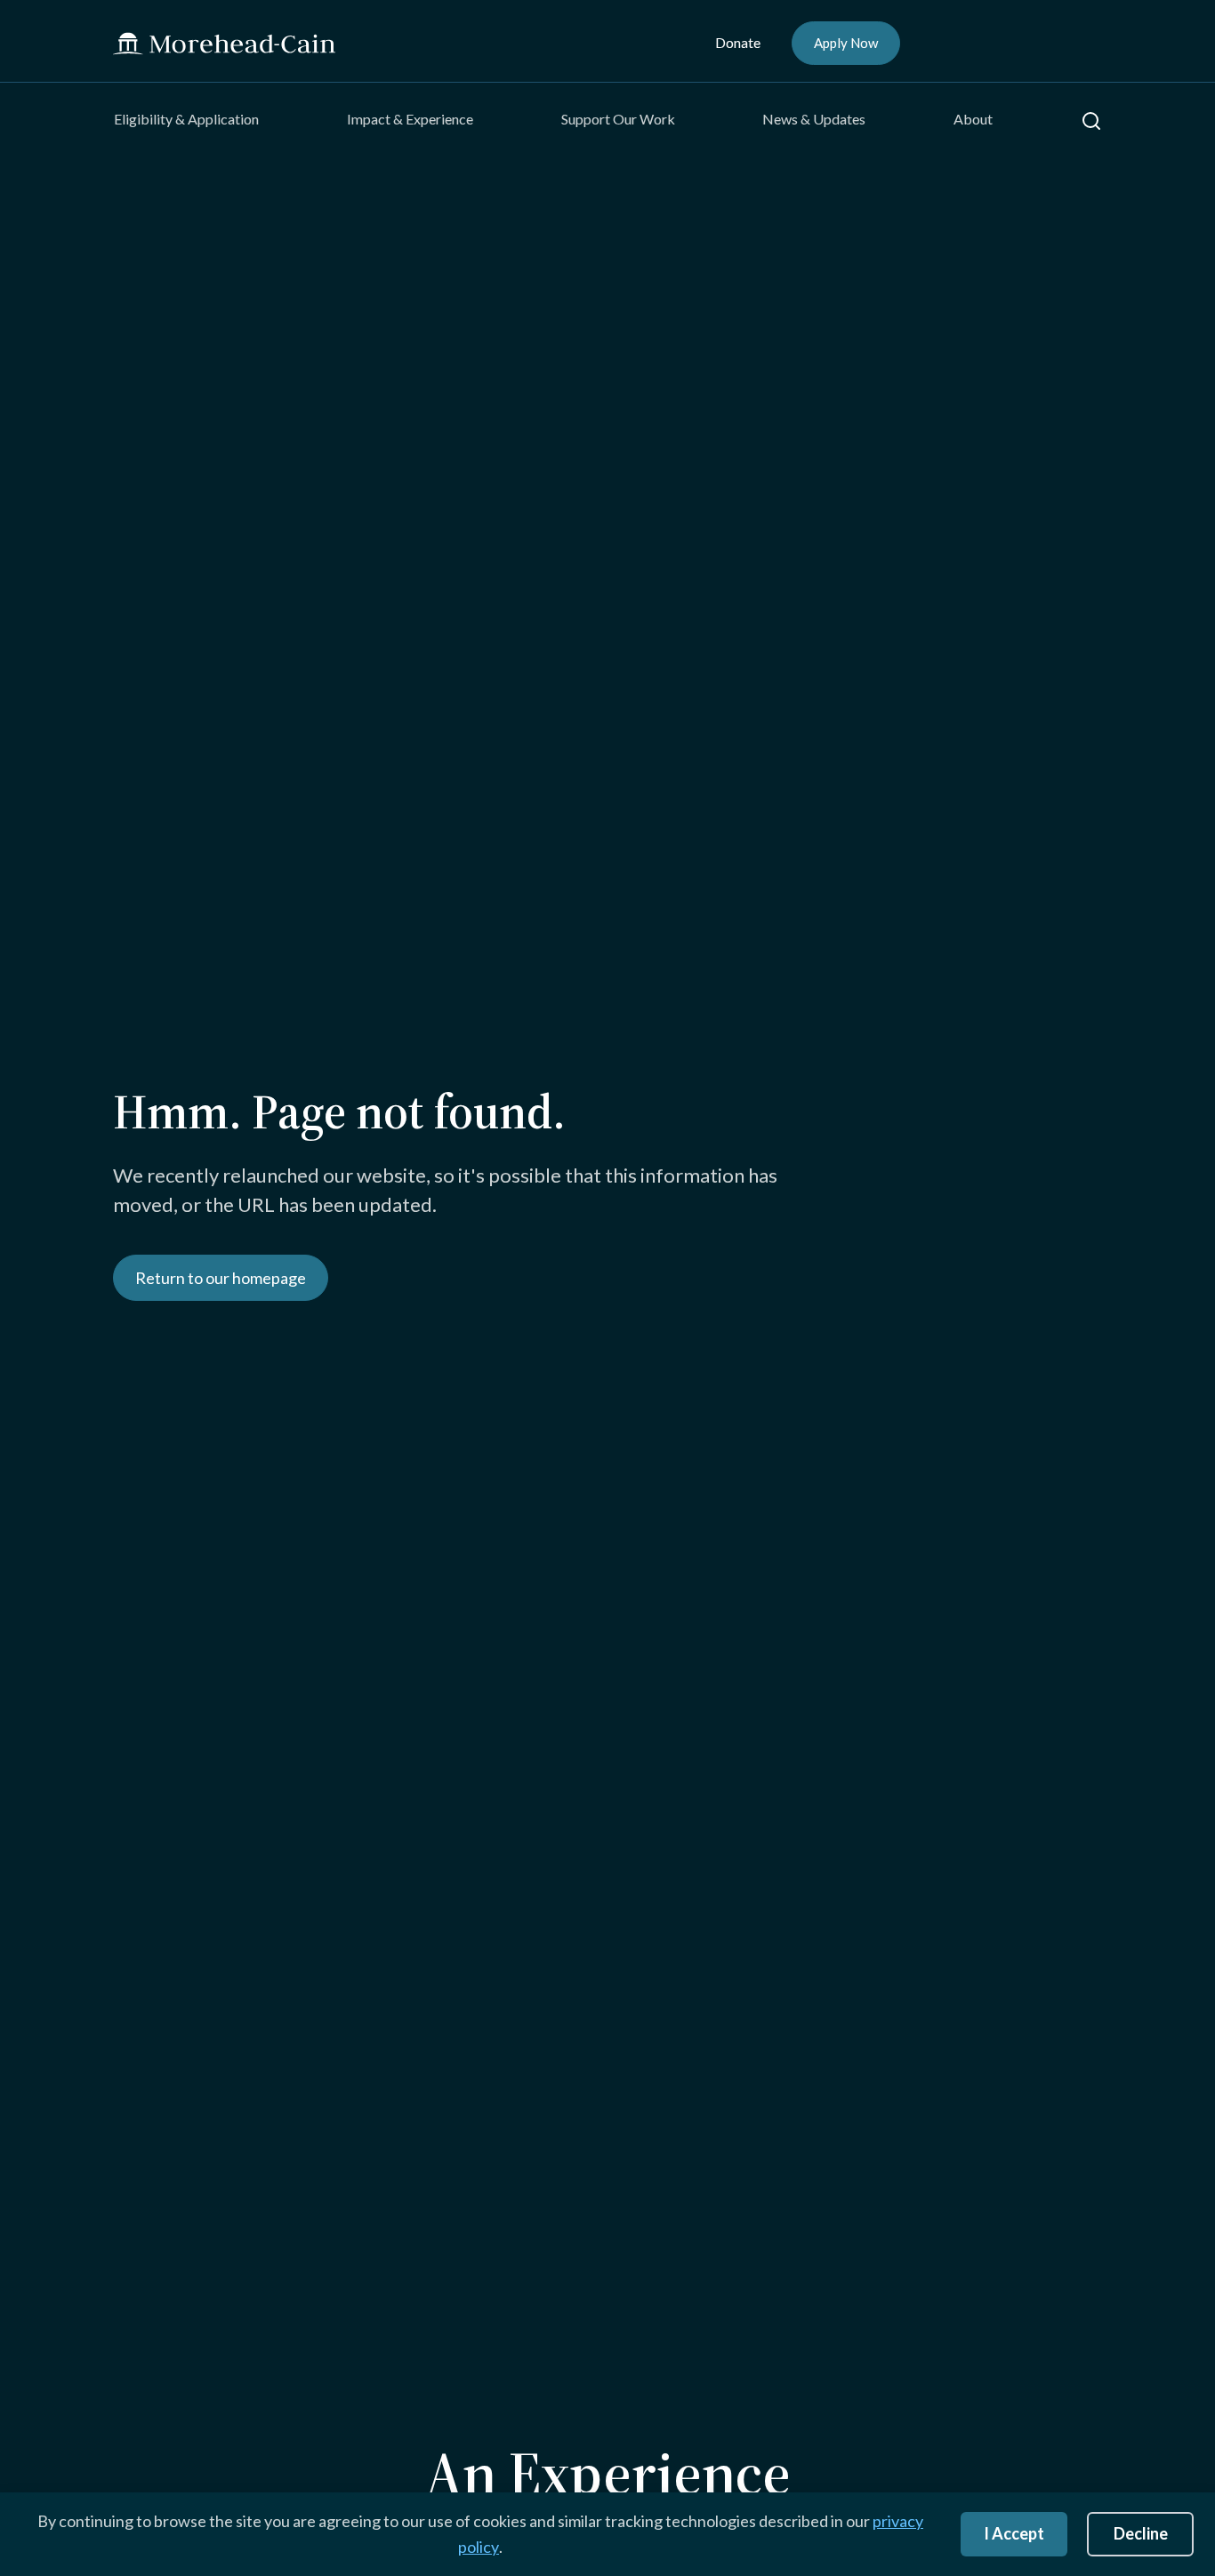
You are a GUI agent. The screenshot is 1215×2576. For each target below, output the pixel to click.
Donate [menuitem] (738, 42)
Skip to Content (48, 12)
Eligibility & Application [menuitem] (186, 119)
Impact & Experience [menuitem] (410, 119)
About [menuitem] (973, 119)
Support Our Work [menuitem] (618, 119)
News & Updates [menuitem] (814, 119)
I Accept (1014, 2533)
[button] (1091, 121)
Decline (1141, 2533)
